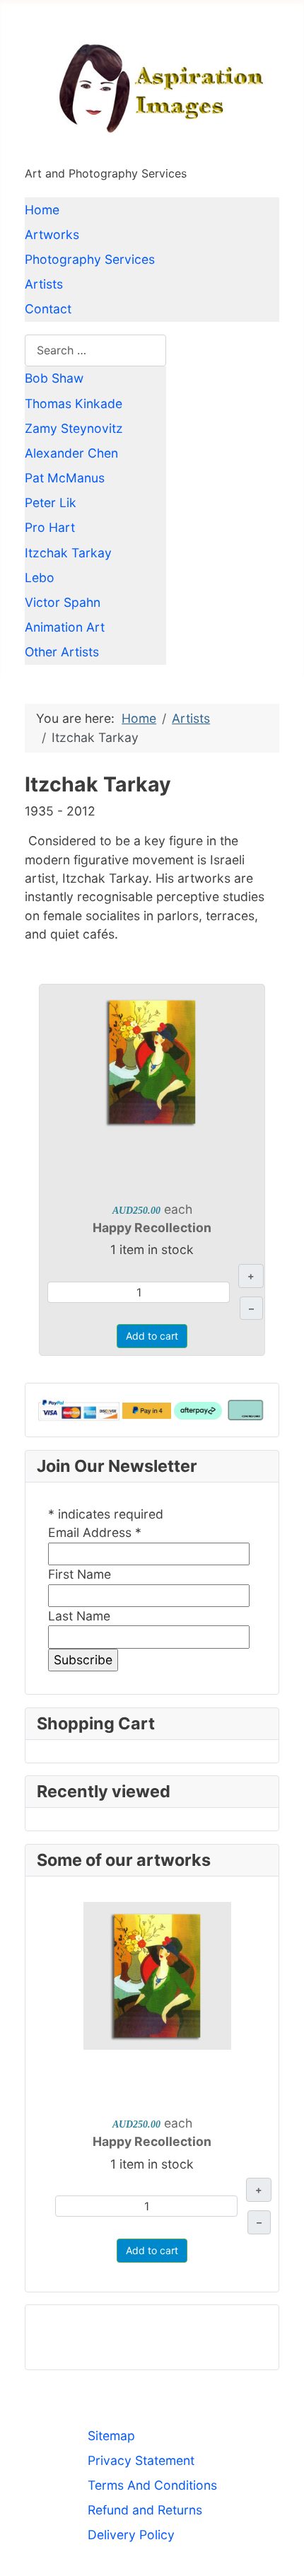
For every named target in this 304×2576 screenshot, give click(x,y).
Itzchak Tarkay (68, 553)
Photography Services (90, 259)
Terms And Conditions (152, 2485)
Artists (44, 284)
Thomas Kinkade (74, 404)
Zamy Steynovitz (74, 428)
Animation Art (65, 627)
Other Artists (62, 652)
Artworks (52, 234)
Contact (48, 309)
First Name (80, 1574)
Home (42, 210)
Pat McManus (65, 478)
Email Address (95, 1532)
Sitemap (111, 2436)
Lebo (40, 578)
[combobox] (95, 350)
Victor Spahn (63, 602)
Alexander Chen (71, 453)
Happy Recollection (152, 1228)
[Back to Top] (278, 2548)
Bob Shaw (54, 378)
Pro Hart (50, 527)
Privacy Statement (141, 2460)
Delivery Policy (131, 2535)
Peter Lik (51, 503)
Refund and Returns (145, 2510)
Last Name (79, 1616)
